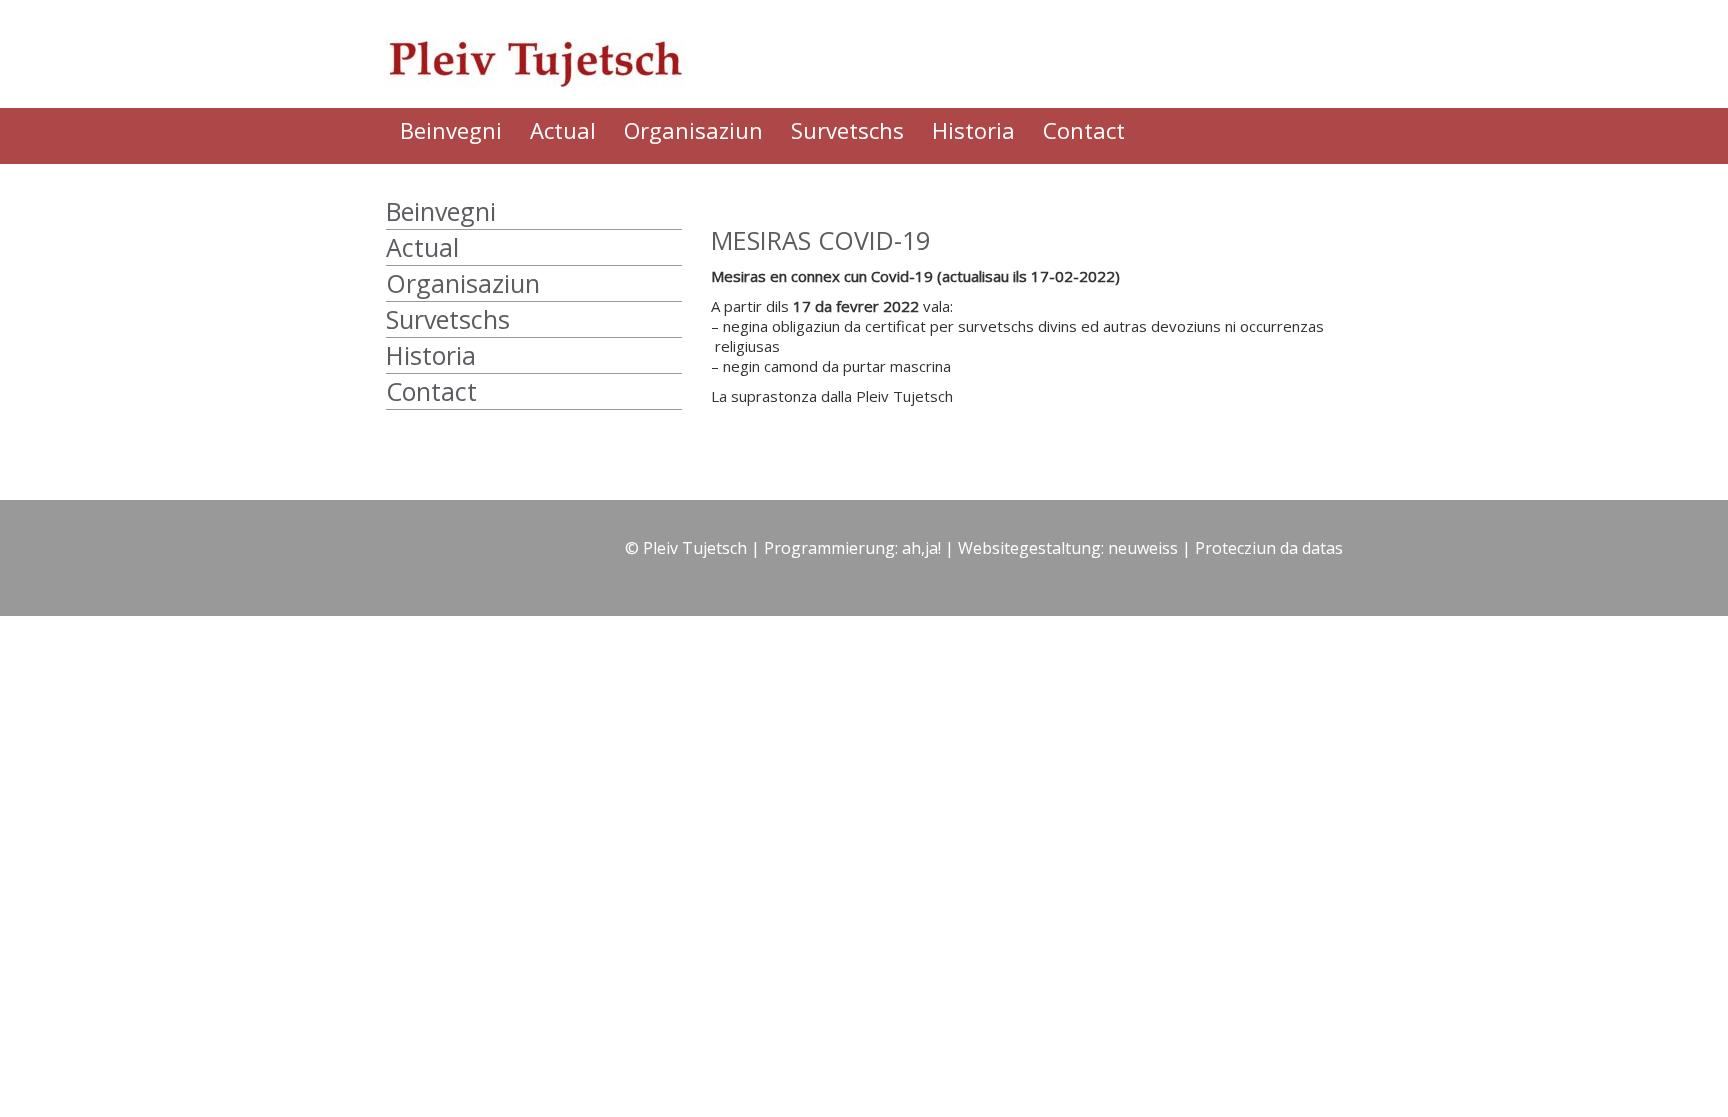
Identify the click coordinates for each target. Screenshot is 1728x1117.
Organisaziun (693, 130)
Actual (563, 130)
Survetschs (847, 130)
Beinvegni (451, 130)
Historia (973, 130)
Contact (1084, 130)
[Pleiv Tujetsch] (548, 53)
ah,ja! (921, 548)
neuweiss (1143, 548)
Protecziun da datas (1269, 548)
